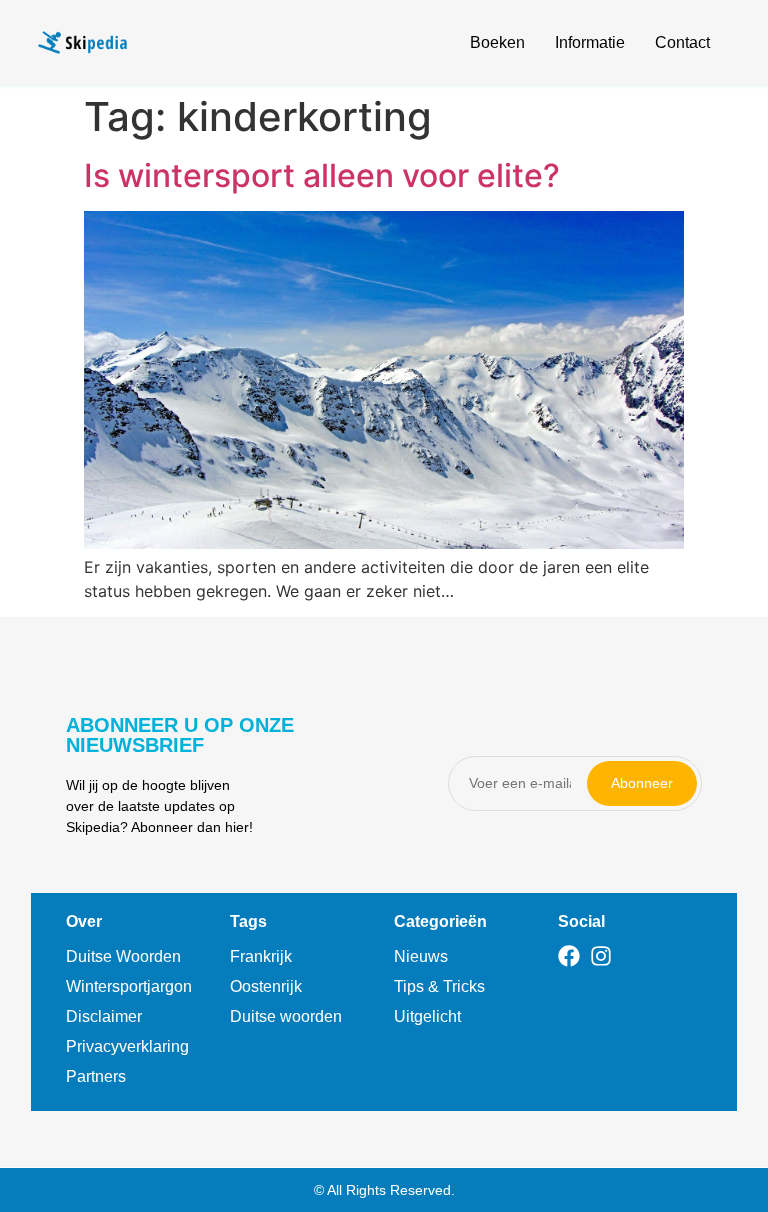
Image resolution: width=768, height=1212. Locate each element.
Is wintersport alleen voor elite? (322, 175)
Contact (682, 42)
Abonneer (642, 783)
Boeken (497, 42)
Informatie (590, 42)
